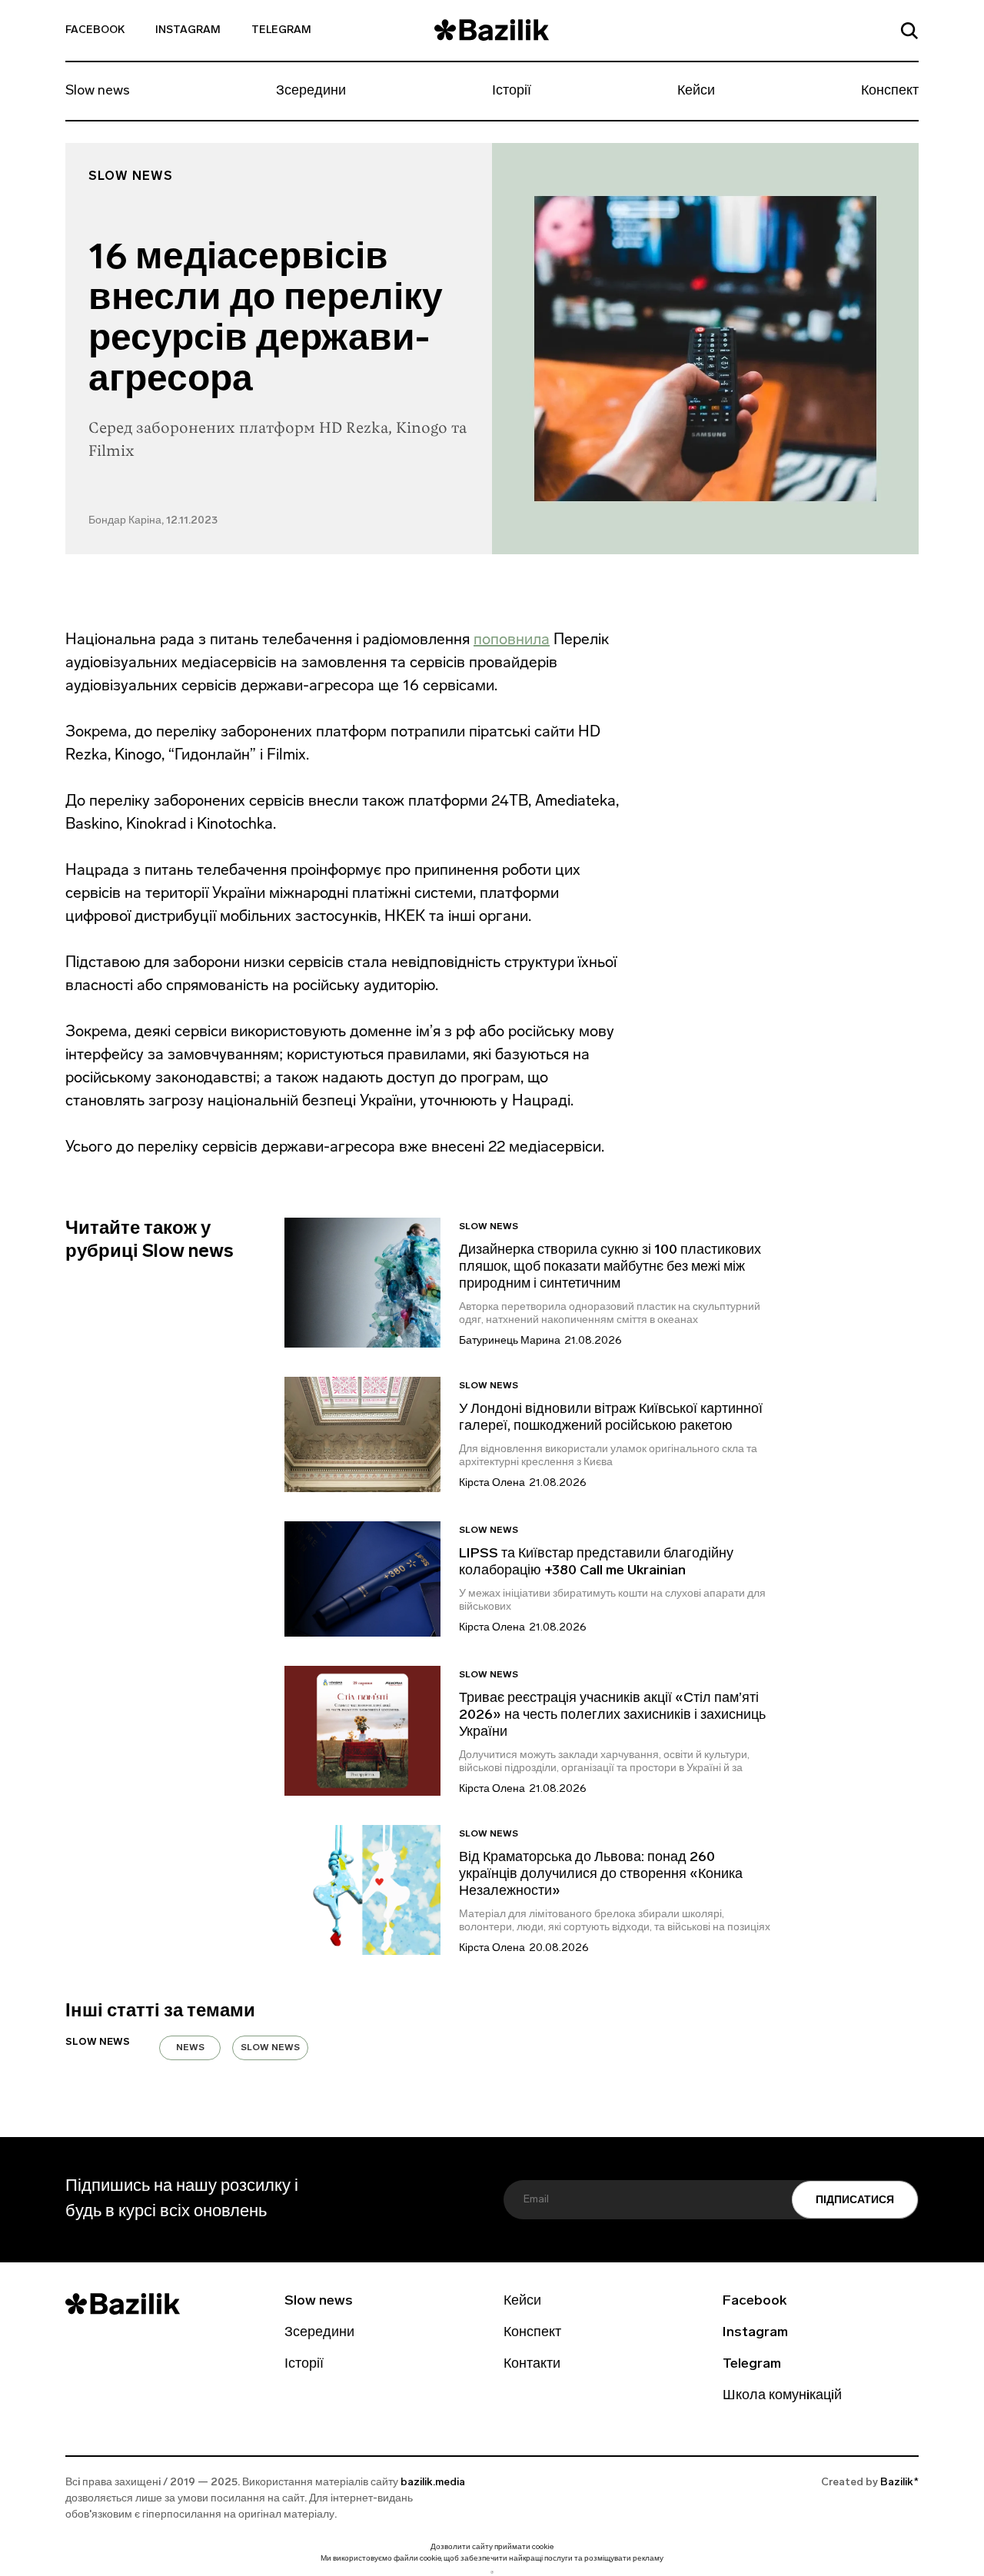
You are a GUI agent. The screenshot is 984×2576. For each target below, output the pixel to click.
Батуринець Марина (510, 1341)
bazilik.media (433, 2483)
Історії (512, 91)
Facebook (95, 30)
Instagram (188, 30)
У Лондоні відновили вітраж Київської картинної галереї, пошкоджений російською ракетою (611, 1418)
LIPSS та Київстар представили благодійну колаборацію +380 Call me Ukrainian (596, 1563)
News (190, 2048)
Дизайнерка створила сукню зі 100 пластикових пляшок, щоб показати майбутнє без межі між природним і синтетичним (610, 1268)
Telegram (281, 30)
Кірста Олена (492, 1483)
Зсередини (311, 91)
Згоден (492, 2572)
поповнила (512, 639)
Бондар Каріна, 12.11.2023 (153, 521)
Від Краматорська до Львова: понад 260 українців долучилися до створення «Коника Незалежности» (601, 1875)
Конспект (890, 91)
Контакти (532, 2365)
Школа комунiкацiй (782, 2396)
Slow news (98, 91)
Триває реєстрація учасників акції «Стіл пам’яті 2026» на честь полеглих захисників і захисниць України (612, 1716)
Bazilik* (899, 2483)
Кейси (696, 91)
